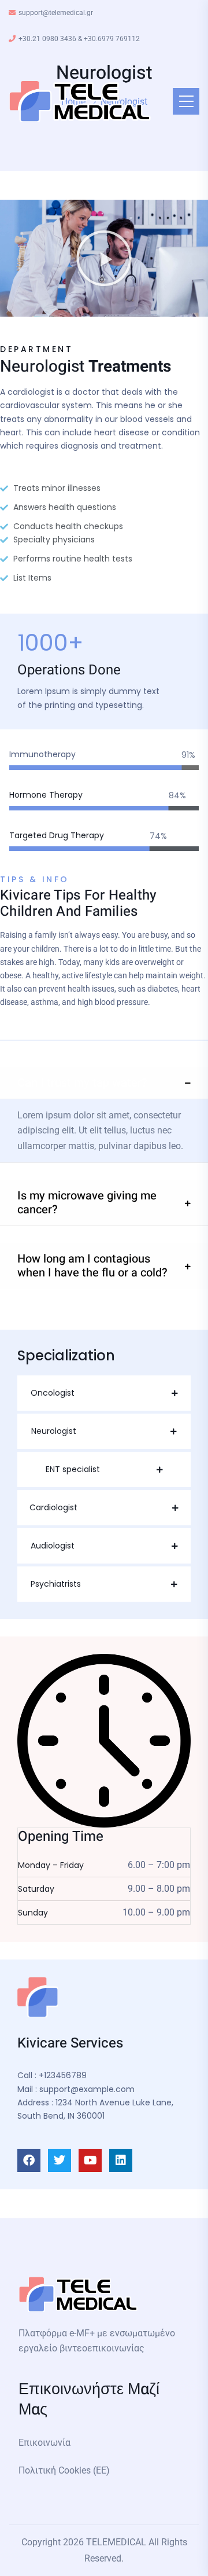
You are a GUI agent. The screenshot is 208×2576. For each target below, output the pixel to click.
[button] (104, 258)
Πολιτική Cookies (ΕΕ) (64, 2470)
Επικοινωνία (44, 2443)
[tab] (104, 1083)
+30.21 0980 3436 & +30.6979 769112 (79, 39)
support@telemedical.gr (56, 13)
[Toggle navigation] (186, 101)
